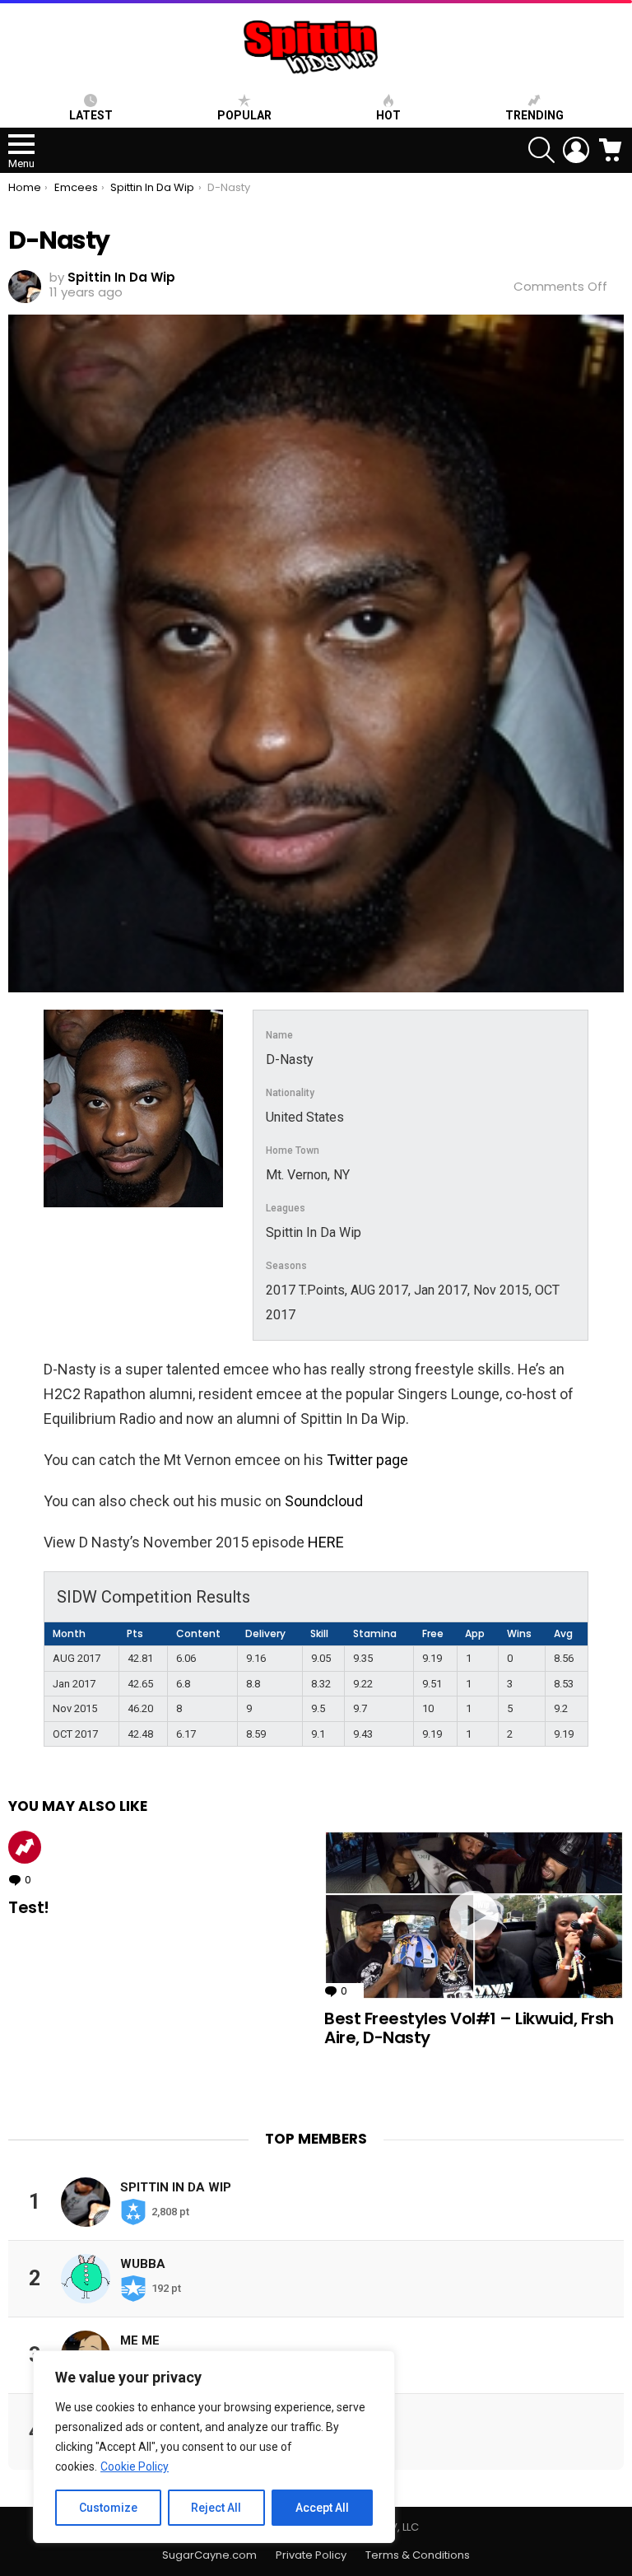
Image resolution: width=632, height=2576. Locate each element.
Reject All (216, 2508)
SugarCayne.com (209, 2555)
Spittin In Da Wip (176, 2187)
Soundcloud (324, 1501)
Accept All (322, 2508)
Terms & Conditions (418, 2555)
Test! (29, 1907)
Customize (108, 2508)
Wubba (143, 2264)
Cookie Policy (135, 2466)
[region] (214, 2447)
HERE (326, 1542)
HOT (388, 115)
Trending (534, 115)
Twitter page (367, 1460)
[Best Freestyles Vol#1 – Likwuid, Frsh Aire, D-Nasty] (474, 1915)
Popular (244, 115)
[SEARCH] (541, 150)
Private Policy (311, 2555)
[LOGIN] (576, 150)
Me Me (140, 2340)
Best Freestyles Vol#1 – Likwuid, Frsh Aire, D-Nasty (469, 2028)
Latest (91, 115)
